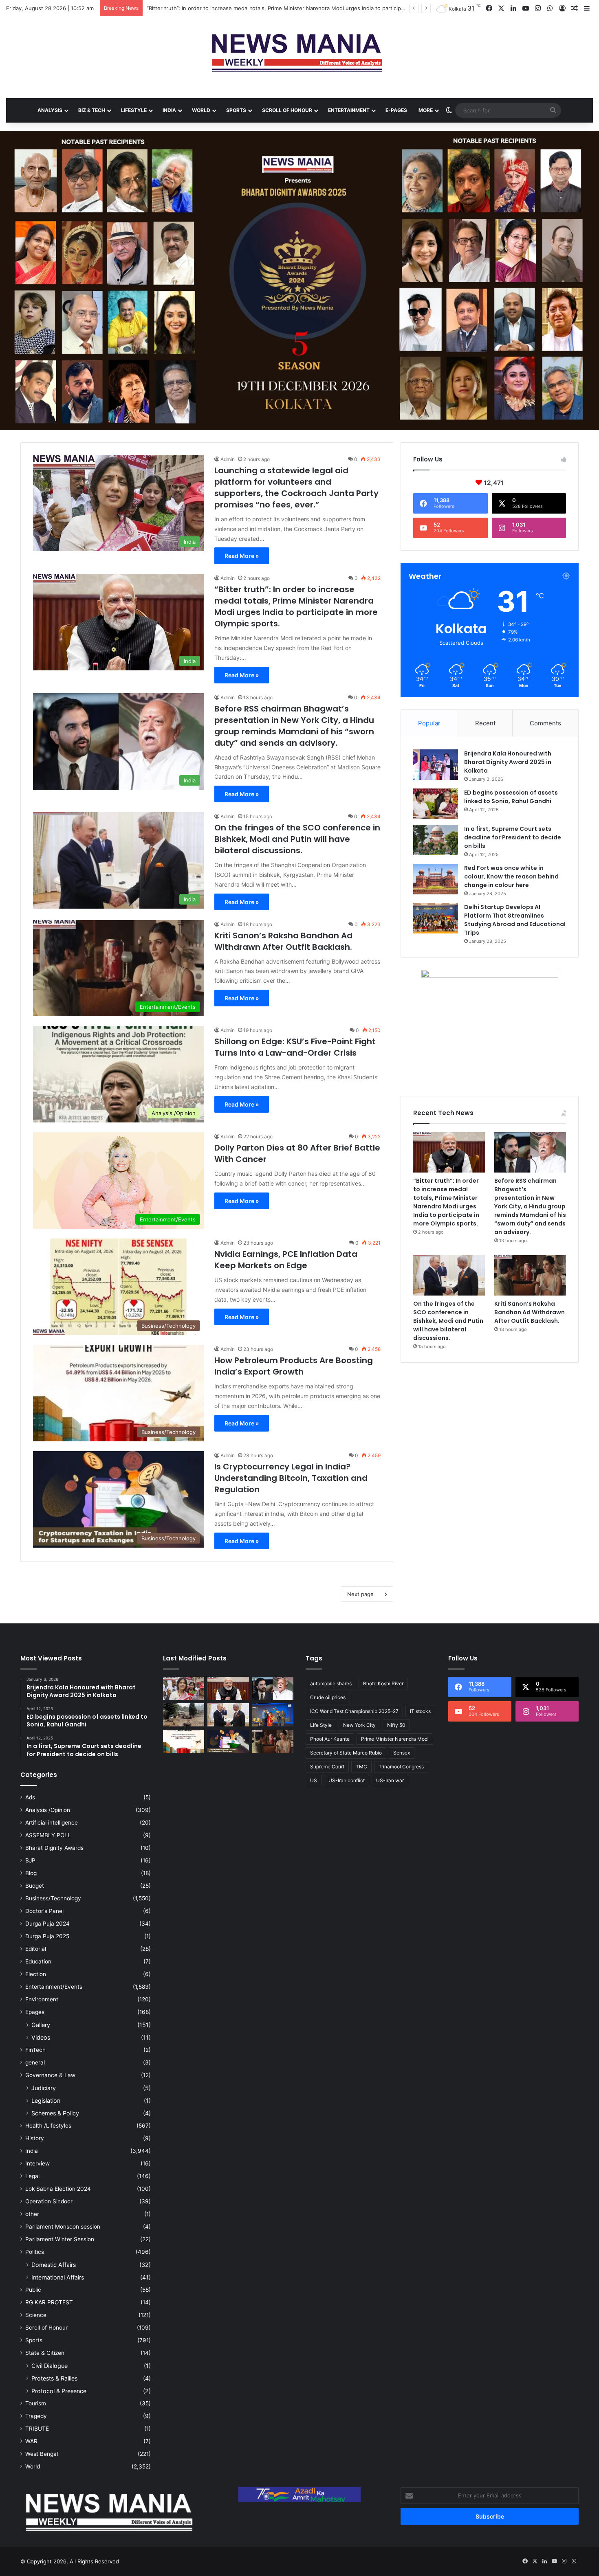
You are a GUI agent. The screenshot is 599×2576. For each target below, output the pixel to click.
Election (36, 1974)
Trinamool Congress (401, 1767)
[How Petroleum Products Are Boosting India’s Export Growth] (184, 1741)
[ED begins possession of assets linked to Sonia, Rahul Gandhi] (436, 804)
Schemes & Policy (55, 2113)
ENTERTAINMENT (349, 110)
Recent (485, 723)
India (32, 2151)
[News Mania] (299, 53)
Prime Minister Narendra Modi (395, 1739)
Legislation (46, 2101)
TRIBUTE (37, 2429)
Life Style (321, 1725)
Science (36, 2315)
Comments (545, 723)
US (314, 1780)
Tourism (36, 2403)
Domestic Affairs (54, 2265)
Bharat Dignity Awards (54, 1848)
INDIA (169, 110)
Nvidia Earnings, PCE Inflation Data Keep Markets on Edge (286, 1260)
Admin (228, 459)
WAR (31, 2441)
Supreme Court (327, 1767)
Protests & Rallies (54, 2378)
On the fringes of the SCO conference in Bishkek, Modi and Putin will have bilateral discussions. (297, 839)
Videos (41, 2037)
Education (38, 1961)
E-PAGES (396, 110)
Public (33, 2290)
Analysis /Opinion (48, 1810)
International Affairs (58, 2277)
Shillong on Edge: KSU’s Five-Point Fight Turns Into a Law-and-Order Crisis (295, 1047)
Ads (30, 1797)
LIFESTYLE (134, 110)
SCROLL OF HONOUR (287, 110)
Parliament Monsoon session (63, 2227)
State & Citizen (45, 2353)
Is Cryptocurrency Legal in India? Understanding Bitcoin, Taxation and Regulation (291, 1478)
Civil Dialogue (50, 2366)
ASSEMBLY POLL (48, 1835)
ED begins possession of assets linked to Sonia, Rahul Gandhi (511, 797)
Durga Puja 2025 (47, 1936)
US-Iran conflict (347, 1780)
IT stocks (420, 1711)
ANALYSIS (50, 110)
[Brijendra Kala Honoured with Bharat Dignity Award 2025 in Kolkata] (436, 765)
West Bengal (42, 2454)
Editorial (36, 1949)
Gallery (41, 2025)
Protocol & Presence (59, 2391)
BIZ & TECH (92, 110)
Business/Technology (53, 1898)
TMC (361, 1767)
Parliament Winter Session (60, 2239)
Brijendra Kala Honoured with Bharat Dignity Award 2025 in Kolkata (508, 762)
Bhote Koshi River (383, 1683)
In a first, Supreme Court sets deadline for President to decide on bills (513, 837)
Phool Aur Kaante (330, 1739)
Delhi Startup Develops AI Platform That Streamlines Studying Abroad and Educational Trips (515, 920)
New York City (359, 1725)
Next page (360, 1594)
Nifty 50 (396, 1725)
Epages (35, 2012)
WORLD (201, 110)
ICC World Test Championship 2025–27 (354, 1711)
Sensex (402, 1753)
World (33, 2466)
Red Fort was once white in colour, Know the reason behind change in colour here (511, 876)
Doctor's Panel (44, 1911)
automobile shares (331, 1683)
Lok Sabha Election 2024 (58, 2189)
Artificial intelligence (52, 1823)
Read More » (242, 556)
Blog (31, 1873)
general (35, 2062)
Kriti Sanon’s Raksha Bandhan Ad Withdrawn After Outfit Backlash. (283, 941)
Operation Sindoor (49, 2201)
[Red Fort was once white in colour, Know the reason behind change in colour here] (436, 879)
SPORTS (236, 110)
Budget (35, 1886)
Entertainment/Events (54, 1987)
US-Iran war (390, 1780)
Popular (429, 723)
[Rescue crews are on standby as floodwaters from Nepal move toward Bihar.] (184, 1715)
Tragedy (36, 2416)
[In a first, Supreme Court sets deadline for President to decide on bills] (436, 840)
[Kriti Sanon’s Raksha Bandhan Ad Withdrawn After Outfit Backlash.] (530, 1275)
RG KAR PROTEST (49, 2302)
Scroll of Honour (46, 2328)
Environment (42, 1999)
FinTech (35, 2050)
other (32, 2214)
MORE (426, 110)
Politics (35, 2252)
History (35, 2138)
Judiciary (44, 2088)
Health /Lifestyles (48, 2126)
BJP (30, 1860)
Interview (37, 2163)
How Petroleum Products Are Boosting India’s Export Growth (294, 1366)
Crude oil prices (328, 1697)
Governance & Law (50, 2075)
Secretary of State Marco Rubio (346, 1753)
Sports (34, 2340)
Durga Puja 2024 (47, 1924)
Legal (32, 2176)
